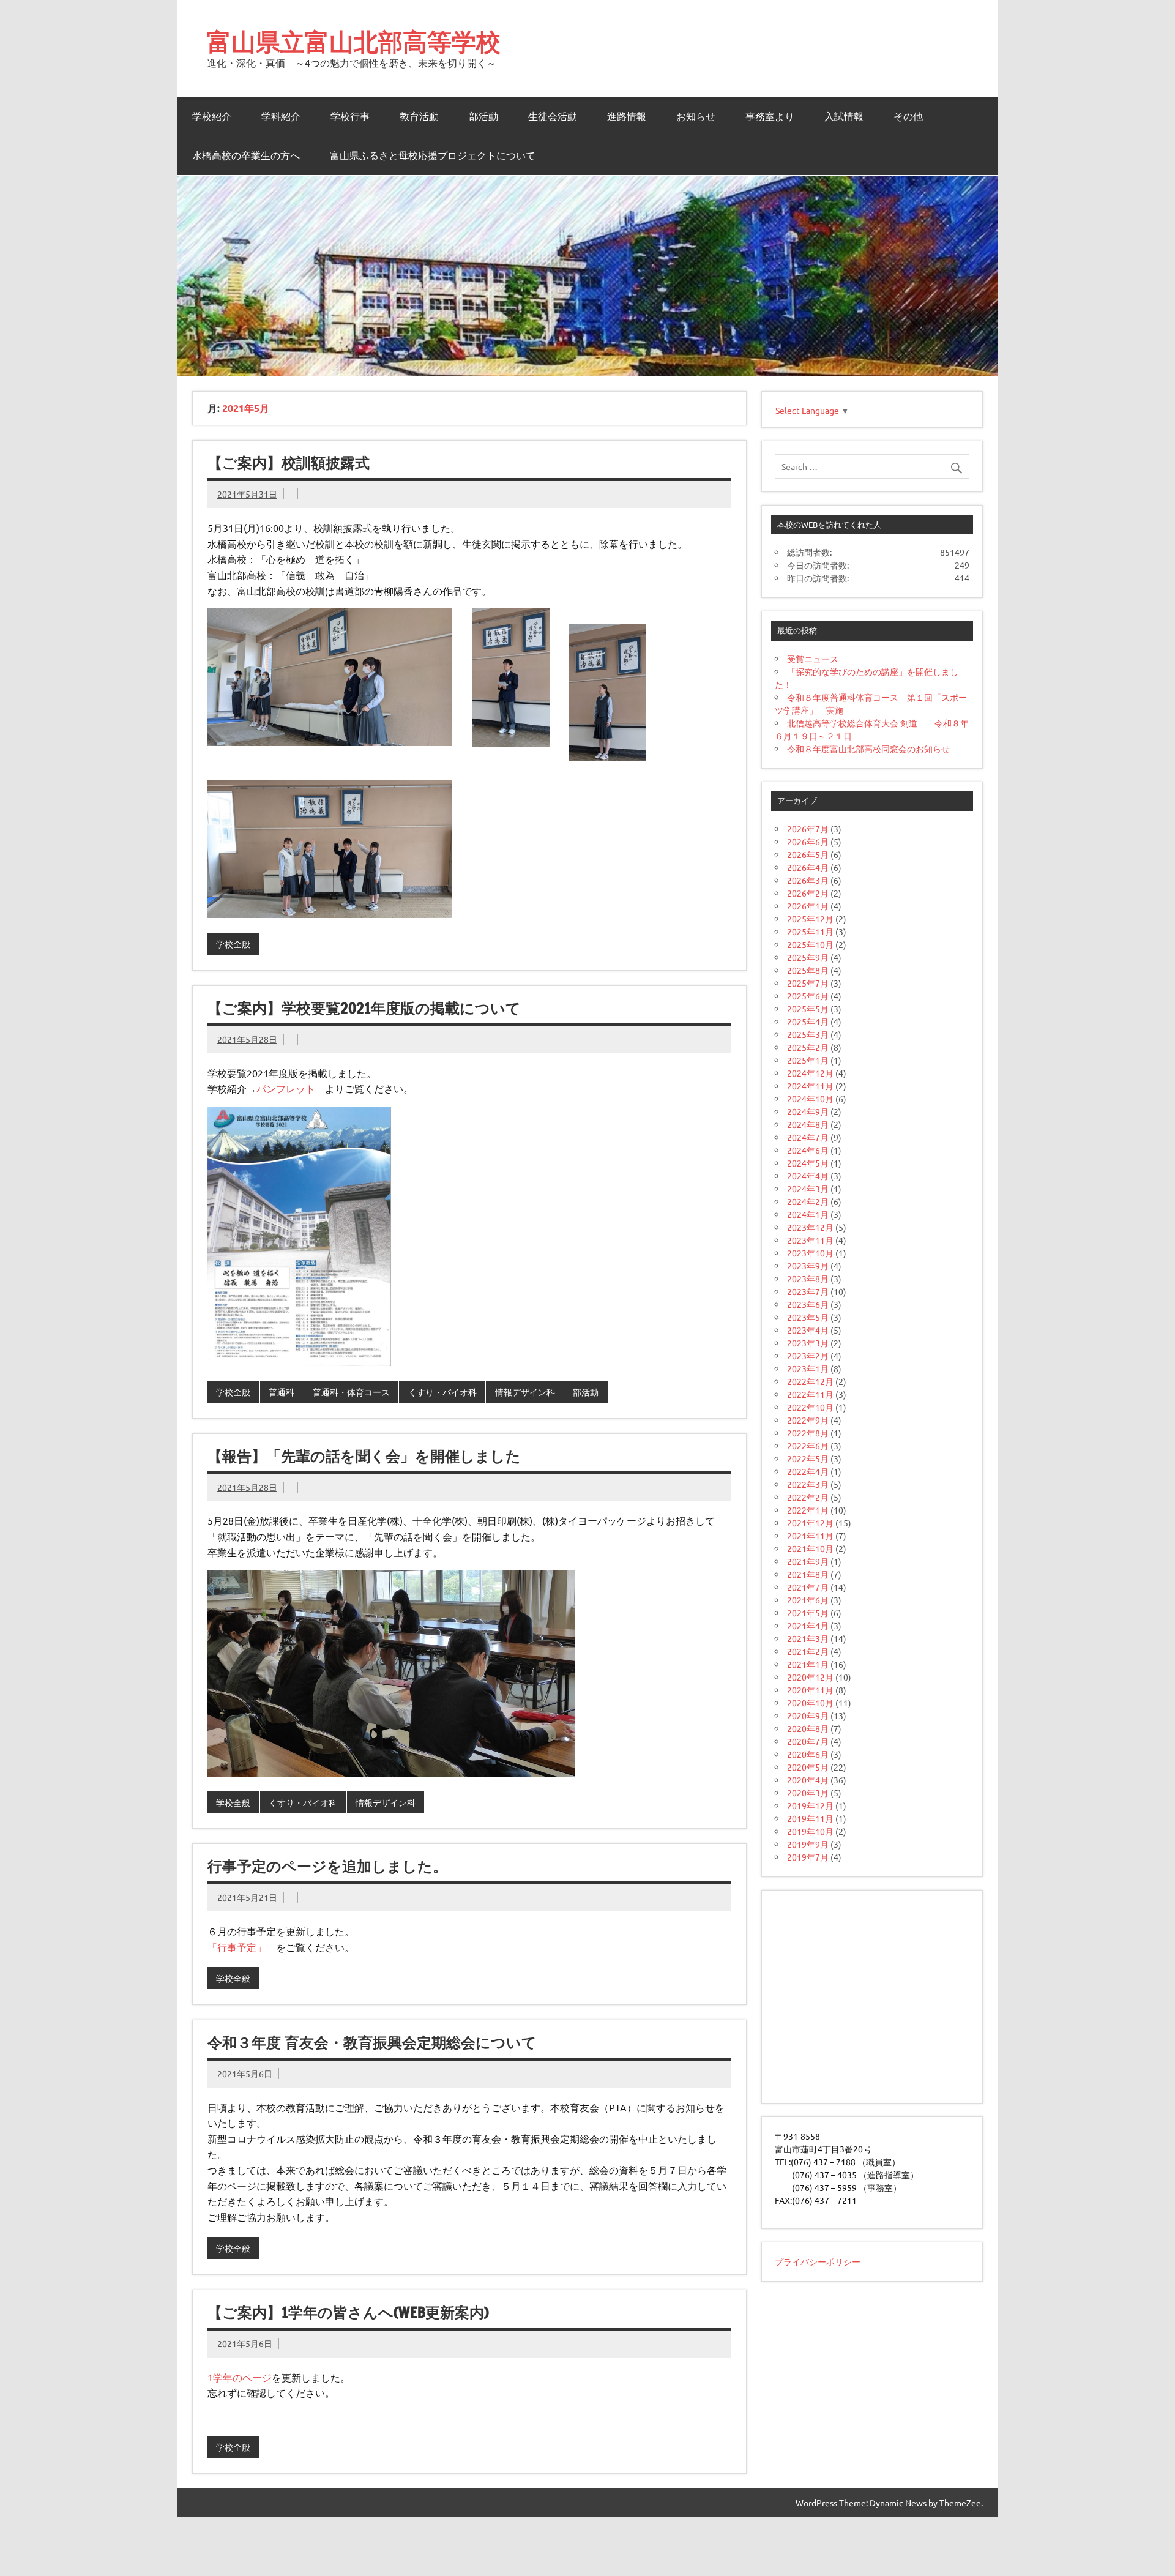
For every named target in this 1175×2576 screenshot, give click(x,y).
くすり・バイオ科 (442, 1392)
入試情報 (844, 116)
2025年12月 (810, 919)
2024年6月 (808, 1150)
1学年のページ (240, 2377)
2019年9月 (808, 1844)
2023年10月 (810, 1253)
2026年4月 (808, 867)
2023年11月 (810, 1240)
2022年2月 (808, 1497)
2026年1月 (808, 906)
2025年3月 (808, 1034)
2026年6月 (808, 842)
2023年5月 (808, 1317)
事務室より (770, 116)
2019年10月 (810, 1831)
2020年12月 (810, 1677)
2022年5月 (808, 1458)
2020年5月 (808, 1767)
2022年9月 (808, 1420)
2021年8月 (808, 1574)
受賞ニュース (813, 659)
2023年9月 (808, 1266)
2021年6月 (808, 1600)
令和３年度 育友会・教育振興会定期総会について (372, 2042)
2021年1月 (808, 1664)
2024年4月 (808, 1176)
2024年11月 (810, 1086)
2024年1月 (808, 1214)
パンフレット (286, 1088)
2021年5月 (808, 1613)
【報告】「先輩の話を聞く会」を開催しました (364, 1456)
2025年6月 (808, 996)
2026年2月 (808, 893)
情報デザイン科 (525, 1392)
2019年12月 (810, 1805)
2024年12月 (810, 1073)
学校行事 (350, 116)
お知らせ (696, 116)
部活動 (483, 116)
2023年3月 (808, 1343)
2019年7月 (808, 1857)
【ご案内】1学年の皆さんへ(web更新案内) (348, 2312)
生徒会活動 (553, 116)
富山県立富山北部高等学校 (354, 41)
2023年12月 (810, 1227)
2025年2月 (808, 1047)
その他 (908, 116)
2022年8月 (808, 1433)
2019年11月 (810, 1818)
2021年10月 (810, 1548)
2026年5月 (808, 854)
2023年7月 (808, 1291)
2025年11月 (810, 931)
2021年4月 (808, 1626)
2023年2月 (808, 1356)
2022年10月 (810, 1407)
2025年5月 (808, 1009)
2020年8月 (808, 1728)
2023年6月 (808, 1304)
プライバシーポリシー (818, 2261)
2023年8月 (808, 1279)
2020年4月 (808, 1780)
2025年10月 (810, 944)
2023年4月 (808, 1330)
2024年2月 (808, 1201)
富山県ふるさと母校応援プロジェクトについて (433, 155)
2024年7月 (808, 1137)
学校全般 (233, 944)
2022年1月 (808, 1510)
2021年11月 (810, 1536)
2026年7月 (808, 829)
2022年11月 (810, 1394)
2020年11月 (810, 1690)
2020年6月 (808, 1754)
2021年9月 (808, 1561)
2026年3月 (808, 880)
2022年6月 (808, 1446)
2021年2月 (808, 1651)
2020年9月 (808, 1715)
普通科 (282, 1392)
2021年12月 (810, 1523)
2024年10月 (810, 1099)
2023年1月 (808, 1368)
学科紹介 (281, 116)
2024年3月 (808, 1189)
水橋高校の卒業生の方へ (246, 155)
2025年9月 (808, 957)
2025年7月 (808, 983)
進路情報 (627, 116)
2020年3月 (808, 1793)
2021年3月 (808, 1638)
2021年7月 (808, 1587)
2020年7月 (808, 1741)
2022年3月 (808, 1484)
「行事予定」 (237, 1947)
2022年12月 (810, 1381)
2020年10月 (810, 1703)
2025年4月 (808, 1021)
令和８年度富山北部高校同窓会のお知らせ (868, 749)
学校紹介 (212, 116)
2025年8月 (808, 970)
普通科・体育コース (351, 1392)
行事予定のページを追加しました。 (327, 1866)
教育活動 (419, 116)
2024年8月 (808, 1124)
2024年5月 (808, 1163)
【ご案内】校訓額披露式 (289, 463)
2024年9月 (808, 1111)
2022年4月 (808, 1471)
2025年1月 (808, 1060)
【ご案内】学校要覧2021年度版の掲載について (364, 1008)
